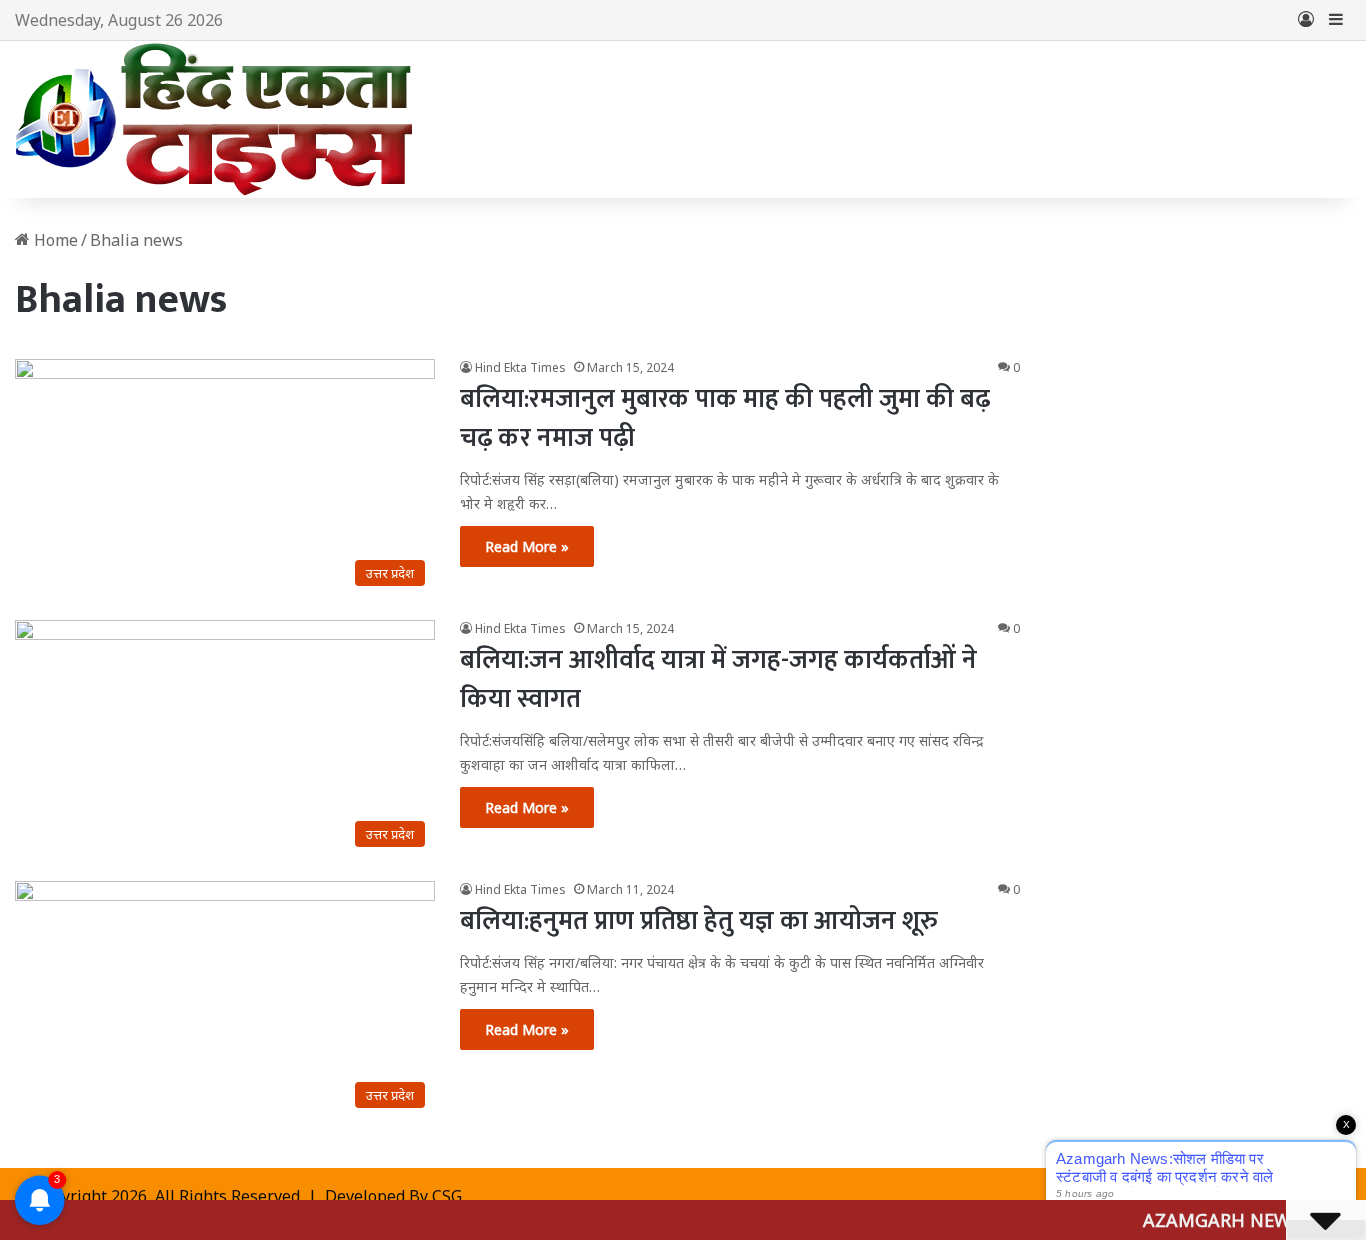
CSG (447, 1196)
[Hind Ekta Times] (215, 119)
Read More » (527, 546)
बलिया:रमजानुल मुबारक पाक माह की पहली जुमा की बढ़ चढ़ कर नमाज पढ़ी (725, 419)
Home (54, 240)
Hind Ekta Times (520, 367)
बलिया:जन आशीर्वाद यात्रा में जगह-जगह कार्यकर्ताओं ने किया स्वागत (718, 680)
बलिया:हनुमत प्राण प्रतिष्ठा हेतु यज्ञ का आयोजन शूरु (699, 921)
